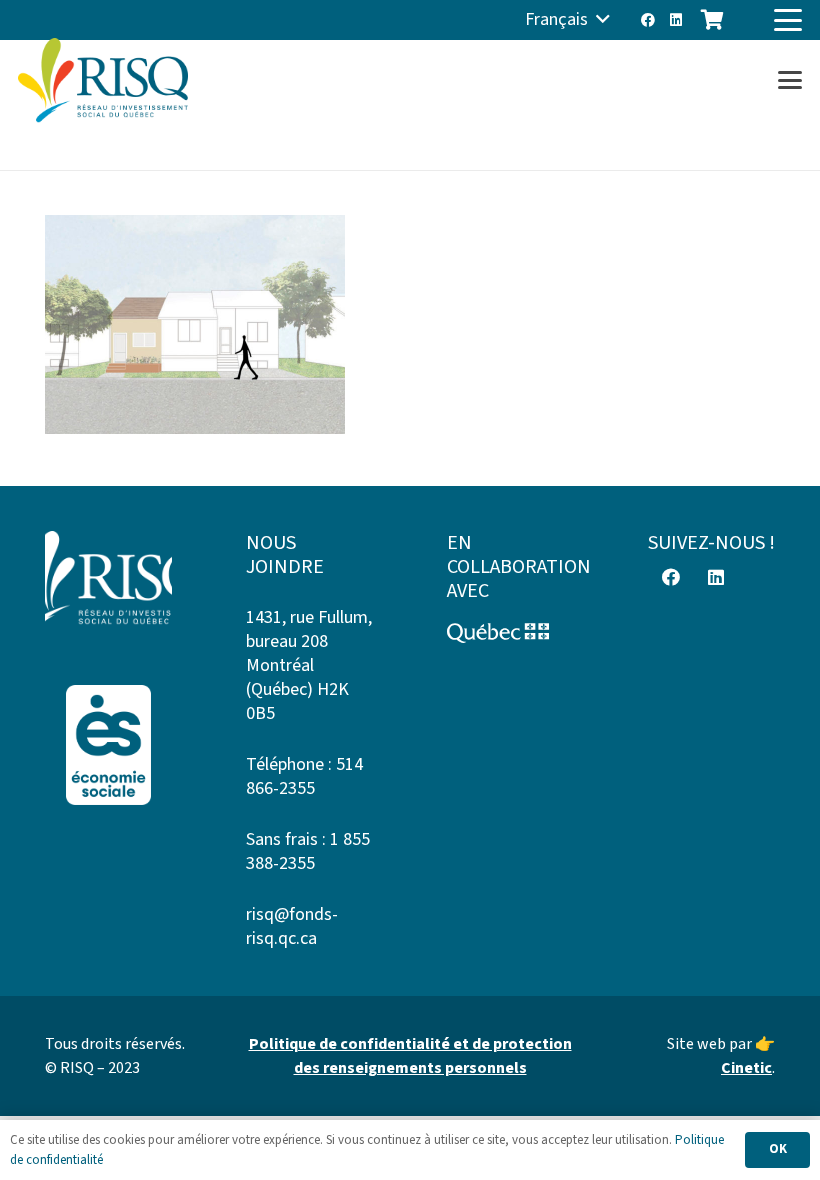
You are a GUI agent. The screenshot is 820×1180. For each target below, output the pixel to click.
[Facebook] (648, 20)
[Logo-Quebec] (510, 633)
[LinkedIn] (676, 20)
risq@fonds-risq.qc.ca (292, 926)
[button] (567, 20)
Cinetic (746, 1068)
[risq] (103, 80)
